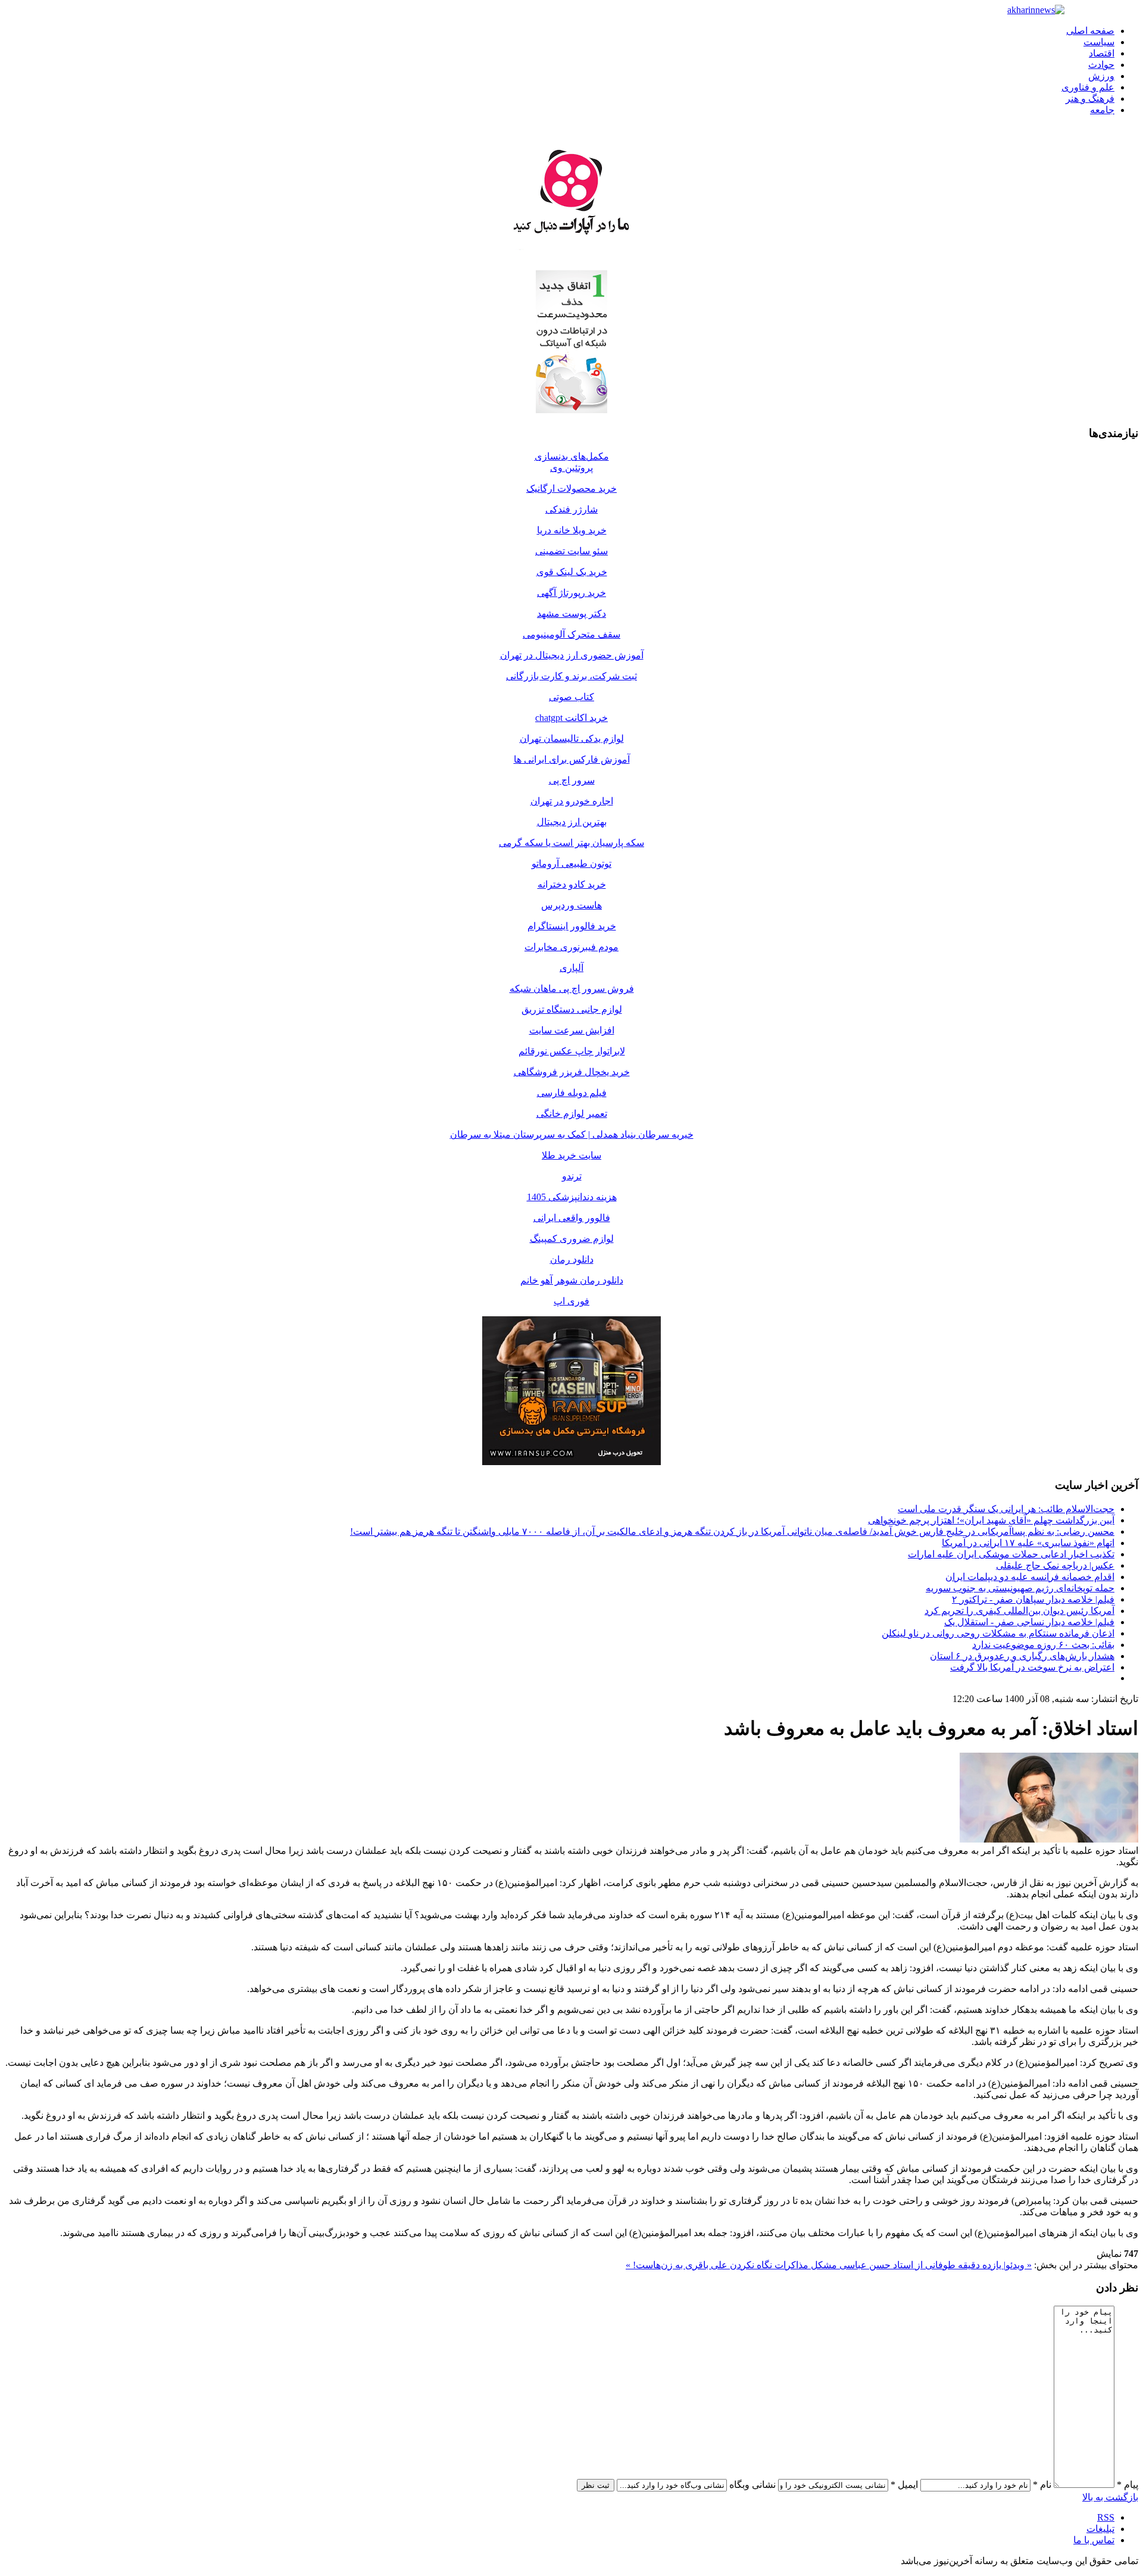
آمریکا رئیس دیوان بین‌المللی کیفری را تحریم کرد (1019, 1611)
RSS (1106, 2517)
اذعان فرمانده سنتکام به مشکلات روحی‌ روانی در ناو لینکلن (998, 1633)
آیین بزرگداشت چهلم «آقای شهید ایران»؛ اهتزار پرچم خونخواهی (991, 1520)
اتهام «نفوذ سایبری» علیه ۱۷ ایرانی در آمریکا (1028, 1543)
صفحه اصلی (1090, 31)
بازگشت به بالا (1110, 2497)
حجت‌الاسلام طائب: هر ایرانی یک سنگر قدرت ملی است (1006, 1509)
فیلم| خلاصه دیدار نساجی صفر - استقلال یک (1029, 1622)
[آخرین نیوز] (1036, 10)
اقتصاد (1102, 53)
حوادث (1101, 65)
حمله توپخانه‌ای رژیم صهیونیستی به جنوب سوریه (1020, 1588)
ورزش (1101, 76)
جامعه (1102, 110)
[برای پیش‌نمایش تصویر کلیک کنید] (1049, 1839)
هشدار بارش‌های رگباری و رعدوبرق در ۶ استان (1022, 1656)
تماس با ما (1094, 2540)
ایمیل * (904, 2485)
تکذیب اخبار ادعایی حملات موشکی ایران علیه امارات (1011, 1554)
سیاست (1099, 42)
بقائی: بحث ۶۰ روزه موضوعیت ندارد (1043, 1645)
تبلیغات (1100, 2529)
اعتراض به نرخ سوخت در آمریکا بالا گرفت (1032, 1667)
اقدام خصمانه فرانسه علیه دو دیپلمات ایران (1030, 1577)
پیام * (1128, 2485)
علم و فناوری (1088, 87)
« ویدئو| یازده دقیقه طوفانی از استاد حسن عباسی (934, 2265)
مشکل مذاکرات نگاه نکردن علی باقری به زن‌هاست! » (731, 2265)
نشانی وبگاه (752, 2485)
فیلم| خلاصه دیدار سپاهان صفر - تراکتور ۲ (1033, 1599)
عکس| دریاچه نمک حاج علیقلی (1055, 1565)
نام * (1042, 2485)
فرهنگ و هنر (1090, 99)
